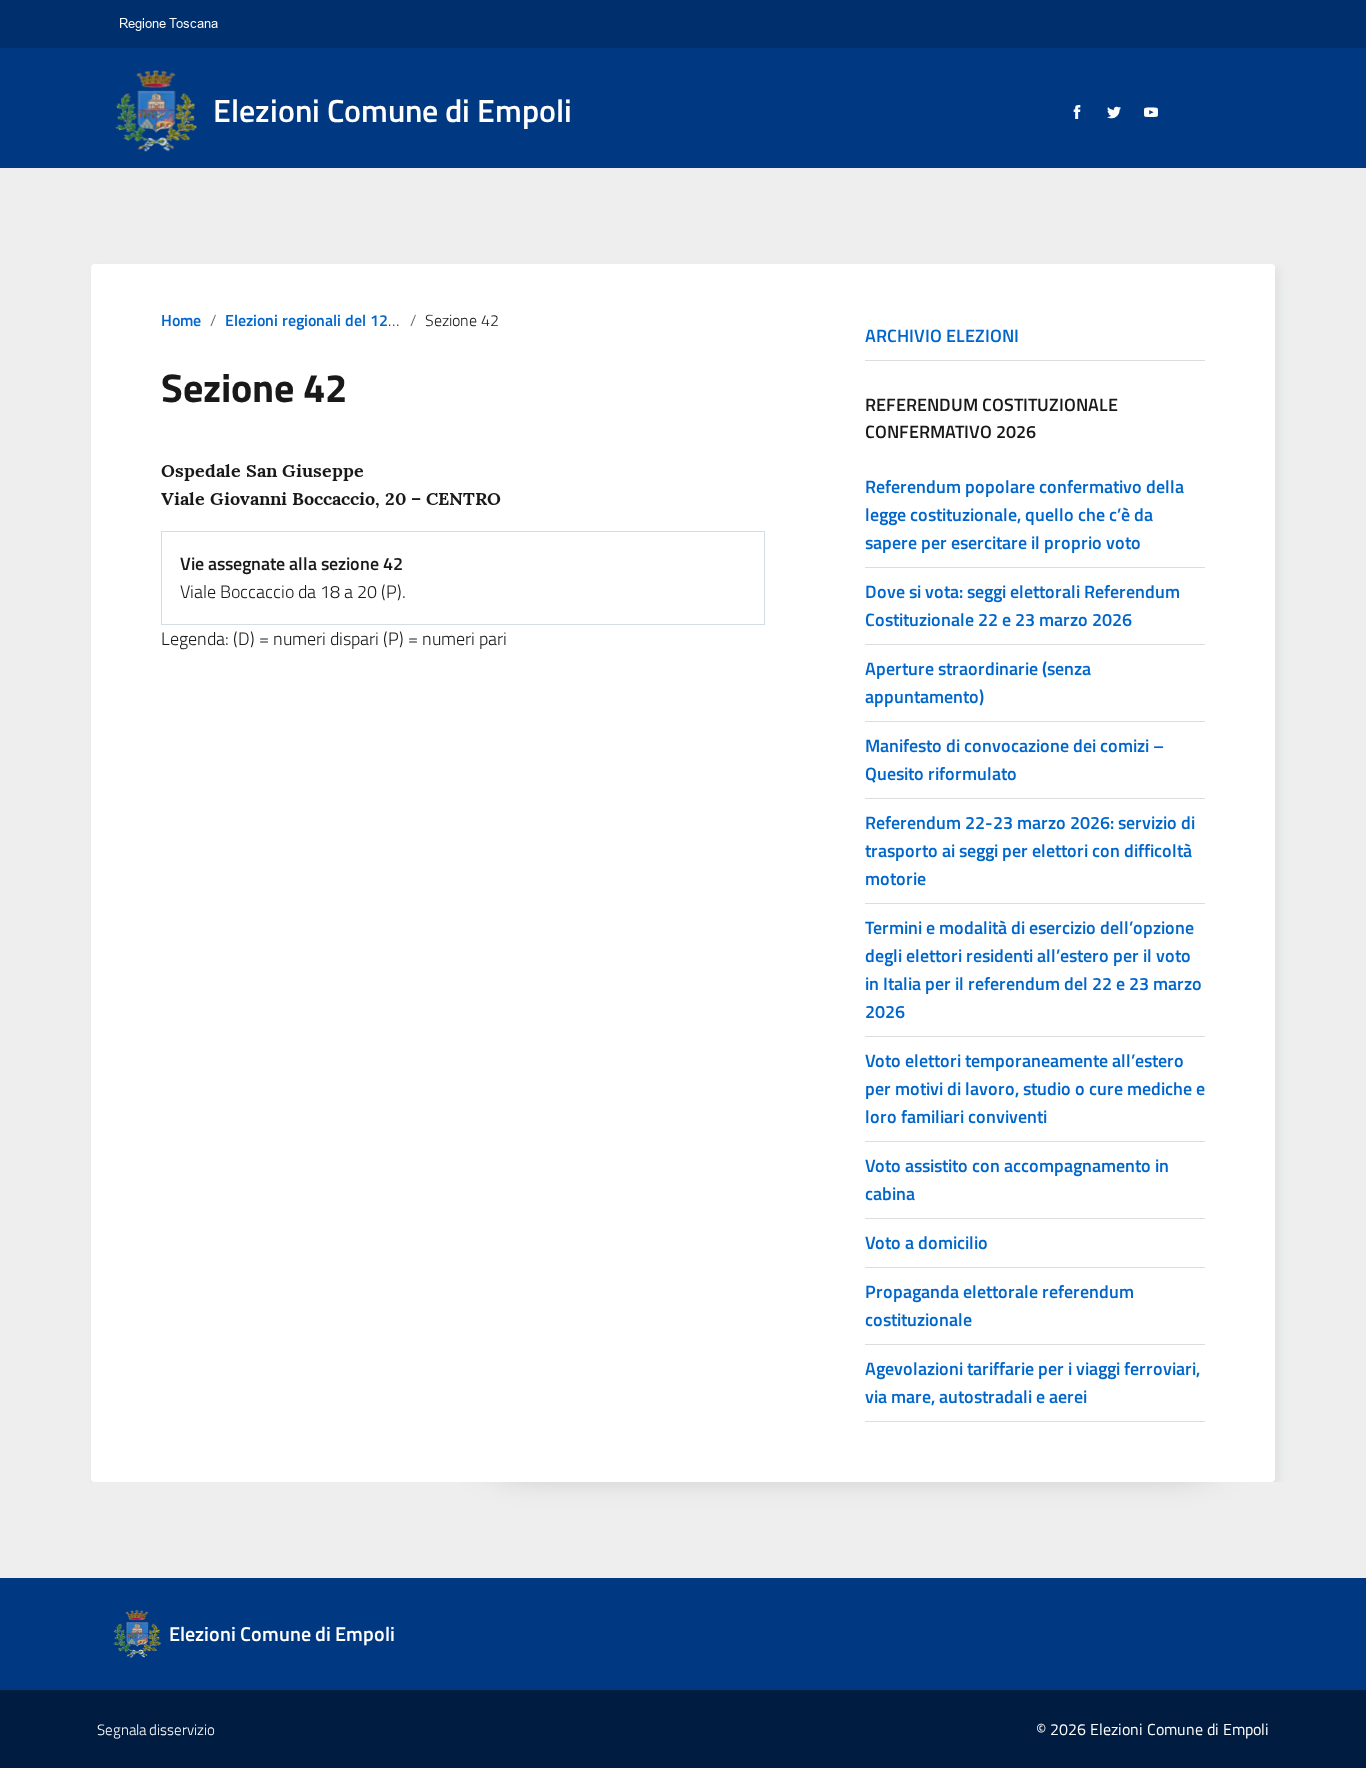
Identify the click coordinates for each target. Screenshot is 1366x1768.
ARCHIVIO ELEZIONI (942, 335)
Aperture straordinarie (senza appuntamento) (978, 682)
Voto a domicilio (926, 1242)
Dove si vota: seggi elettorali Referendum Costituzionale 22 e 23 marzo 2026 (1022, 605)
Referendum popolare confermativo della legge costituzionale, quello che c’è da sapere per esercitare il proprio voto (1024, 514)
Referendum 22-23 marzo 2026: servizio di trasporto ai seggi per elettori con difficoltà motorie (1030, 850)
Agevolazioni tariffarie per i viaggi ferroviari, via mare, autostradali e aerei (1032, 1382)
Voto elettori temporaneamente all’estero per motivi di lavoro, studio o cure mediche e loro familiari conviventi (1035, 1088)
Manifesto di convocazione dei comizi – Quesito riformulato (1014, 759)
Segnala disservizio (156, 1729)
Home (181, 320)
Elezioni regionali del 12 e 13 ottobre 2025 (371, 320)
